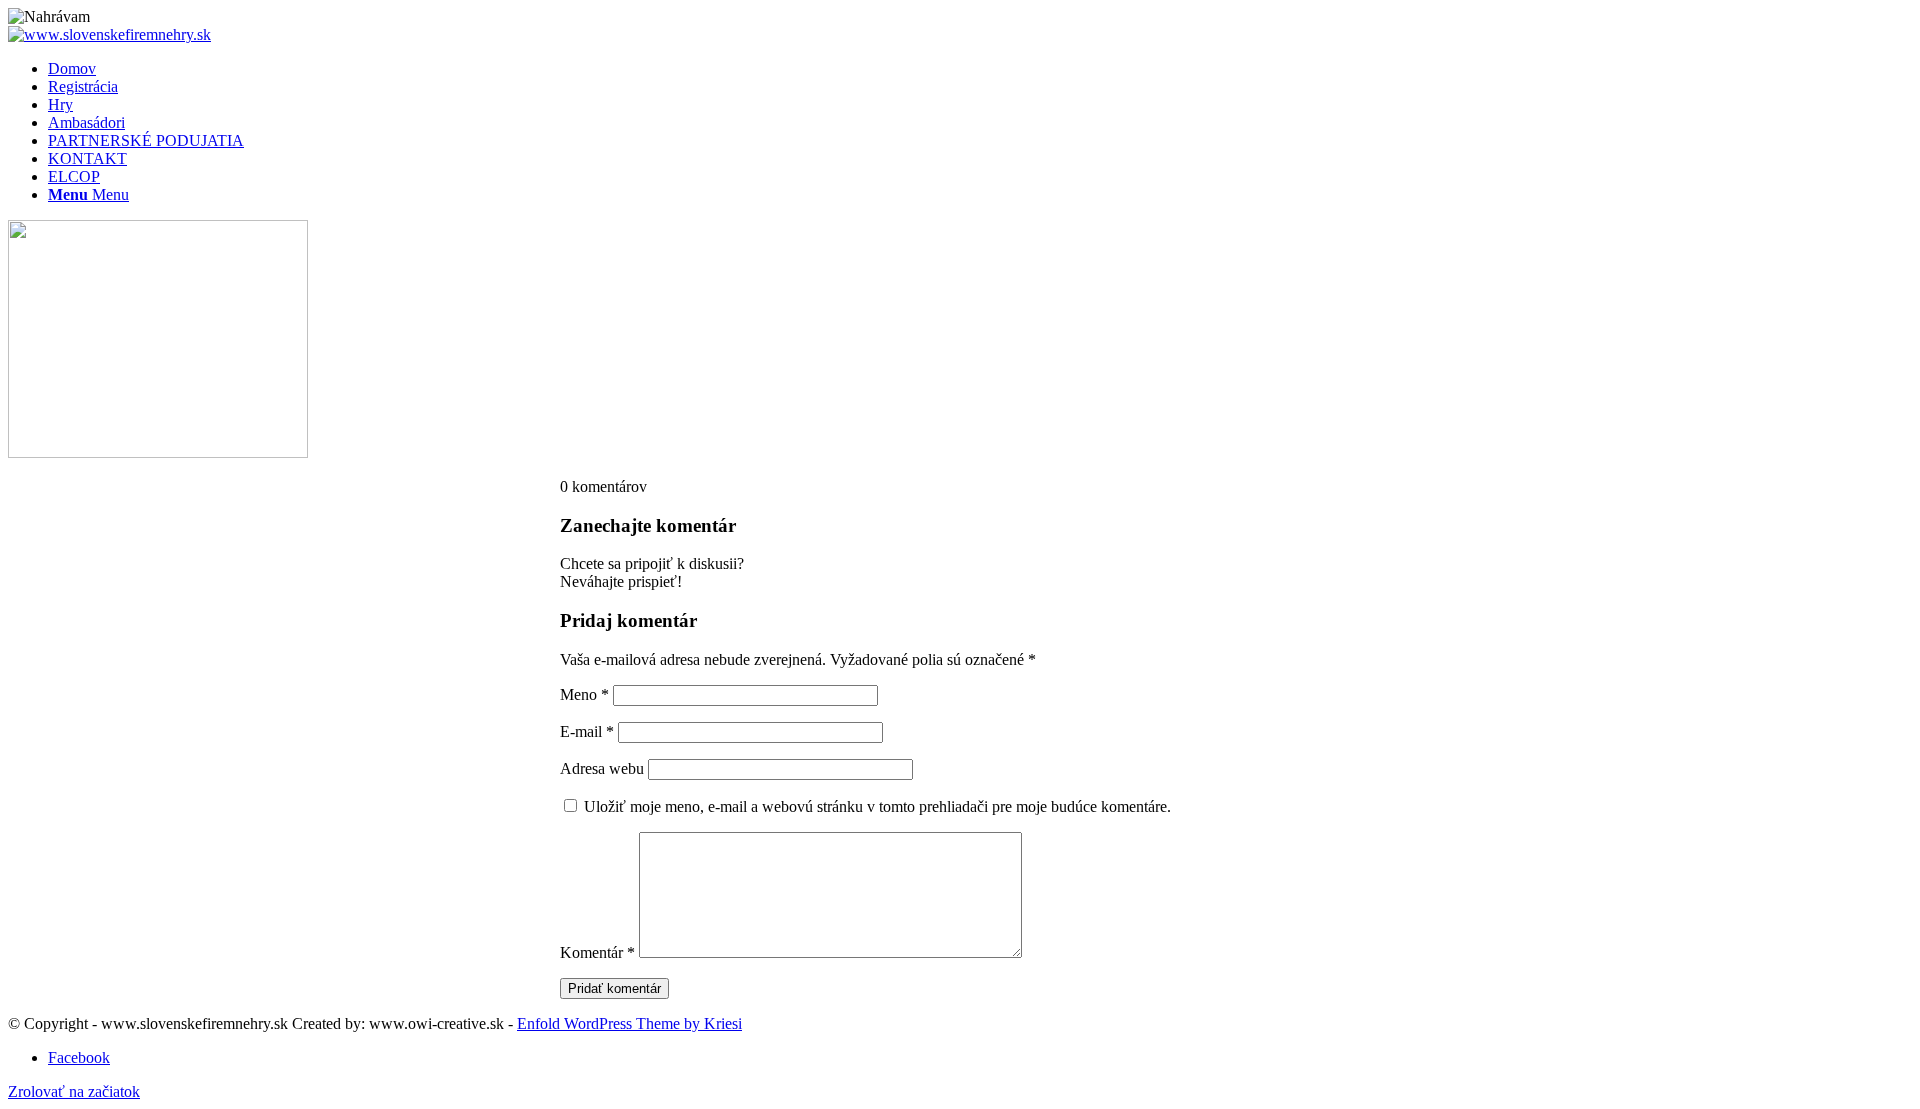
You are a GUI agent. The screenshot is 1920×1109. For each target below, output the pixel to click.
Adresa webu (602, 768)
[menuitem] (980, 69)
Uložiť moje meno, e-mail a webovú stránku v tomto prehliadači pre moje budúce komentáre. (877, 806)
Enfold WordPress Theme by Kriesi (629, 1023)
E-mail (587, 731)
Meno (584, 694)
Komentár (597, 952)
